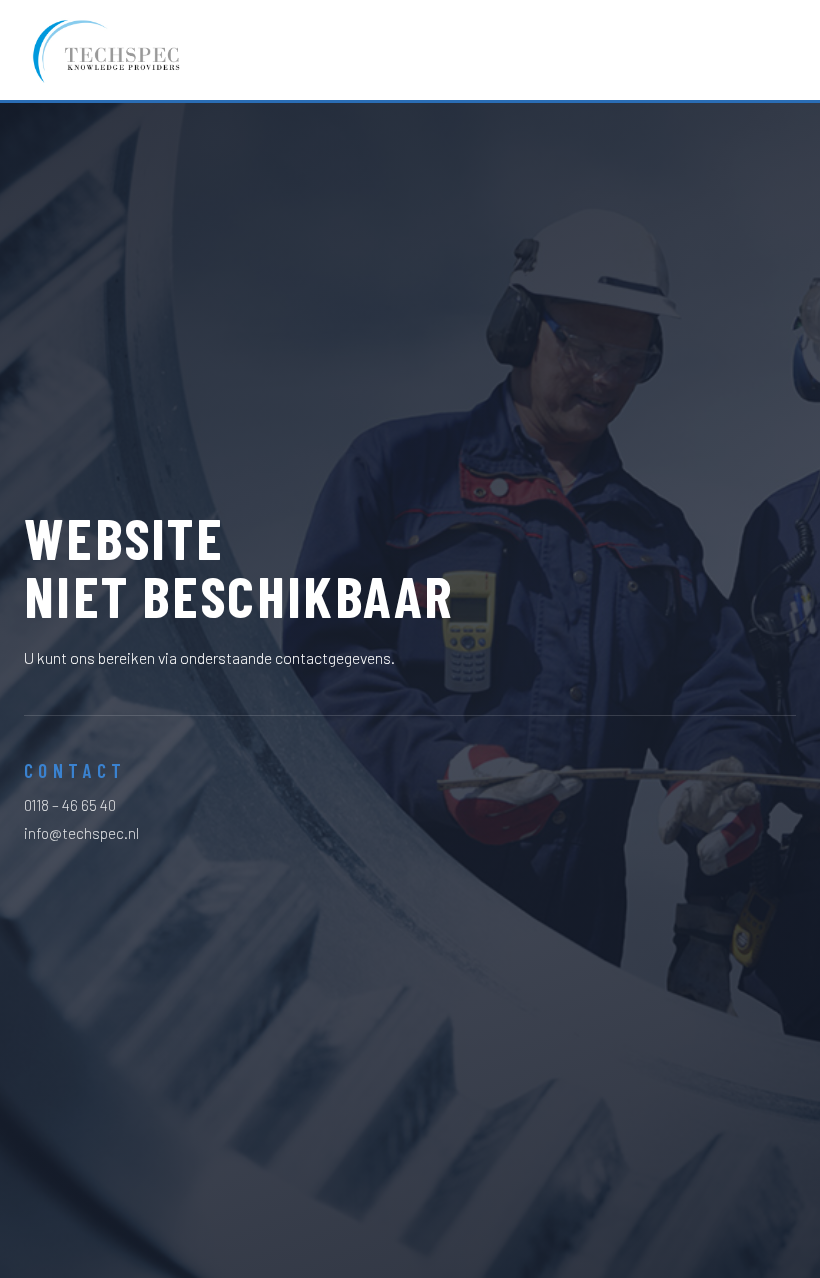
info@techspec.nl (81, 833)
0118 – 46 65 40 (70, 805)
